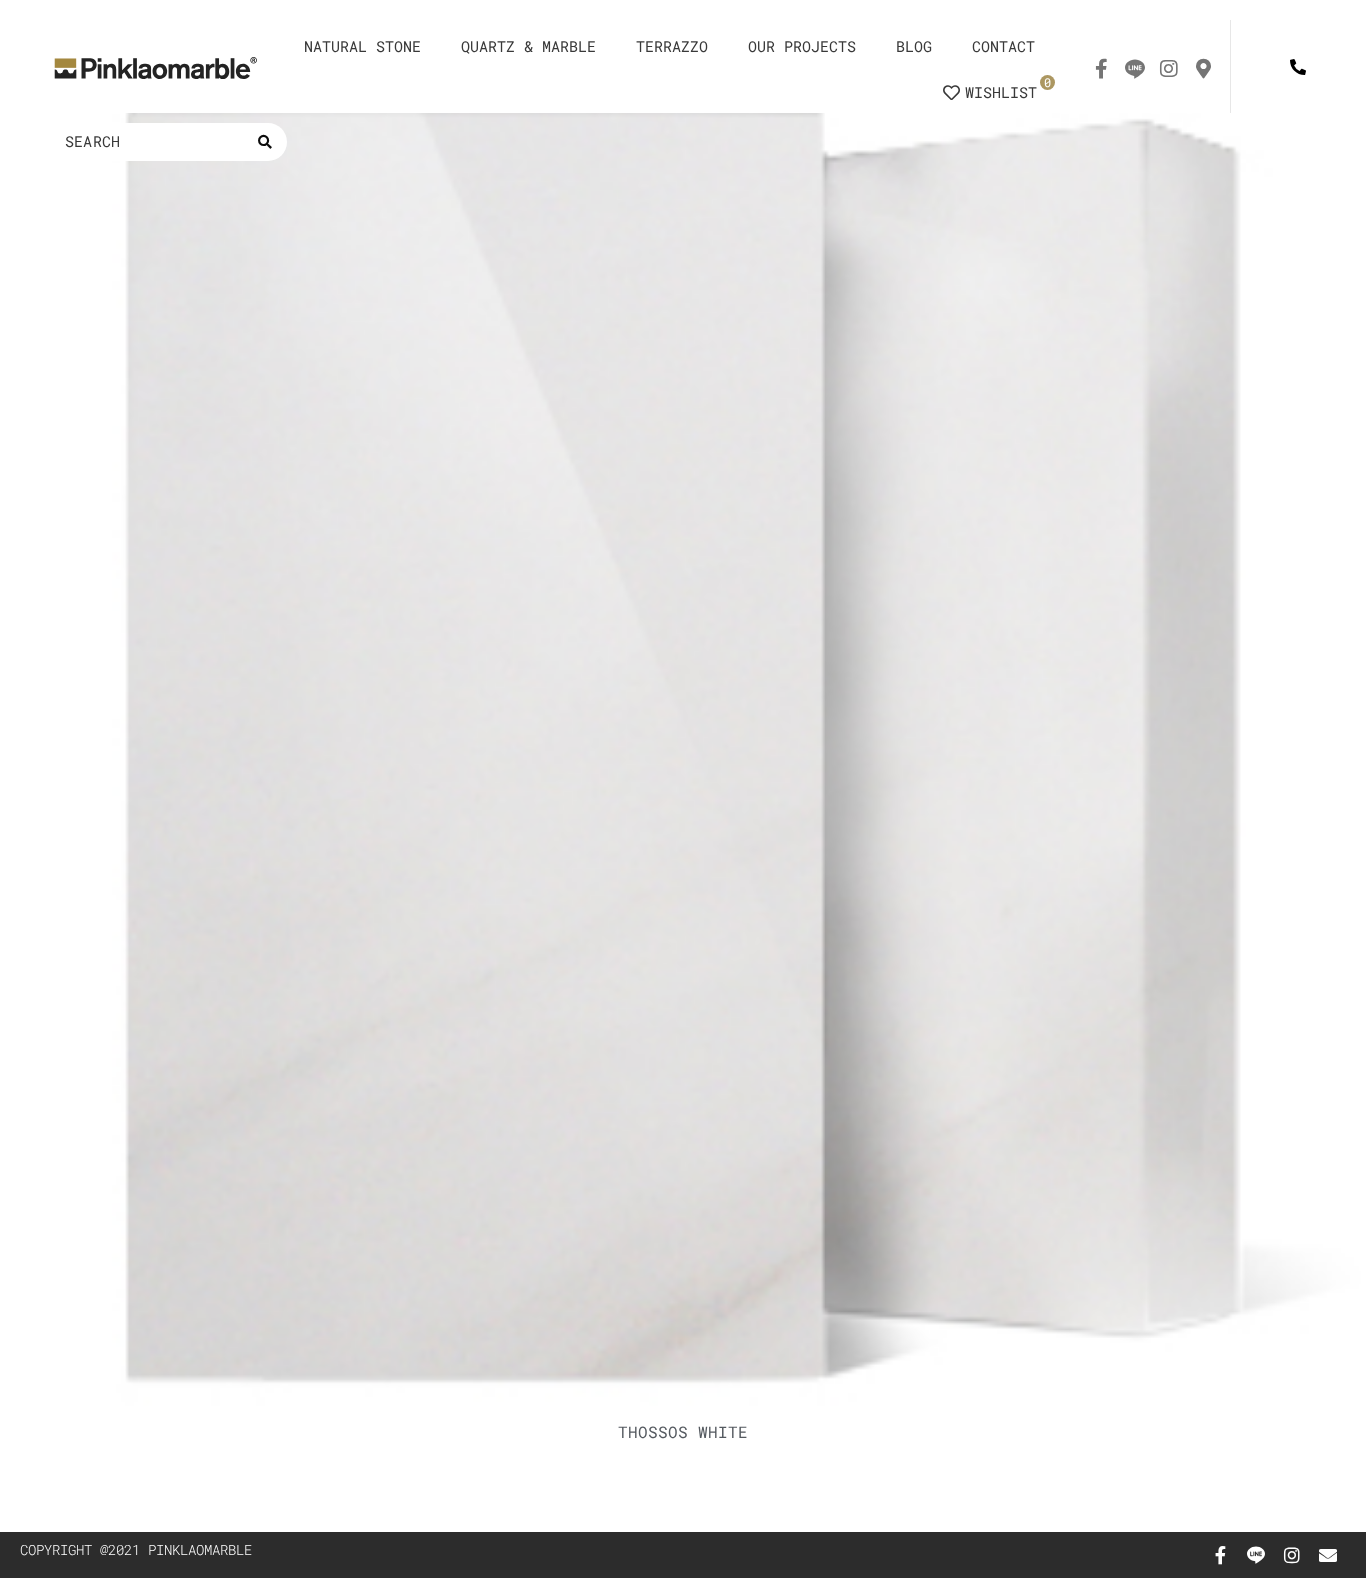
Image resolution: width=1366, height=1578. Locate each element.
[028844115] (1298, 66)
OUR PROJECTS (802, 46)
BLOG (914, 46)
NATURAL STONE (362, 46)
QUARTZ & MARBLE (528, 46)
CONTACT (1003, 46)
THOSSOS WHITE (683, 1431)
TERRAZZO (672, 46)
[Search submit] (265, 142)
